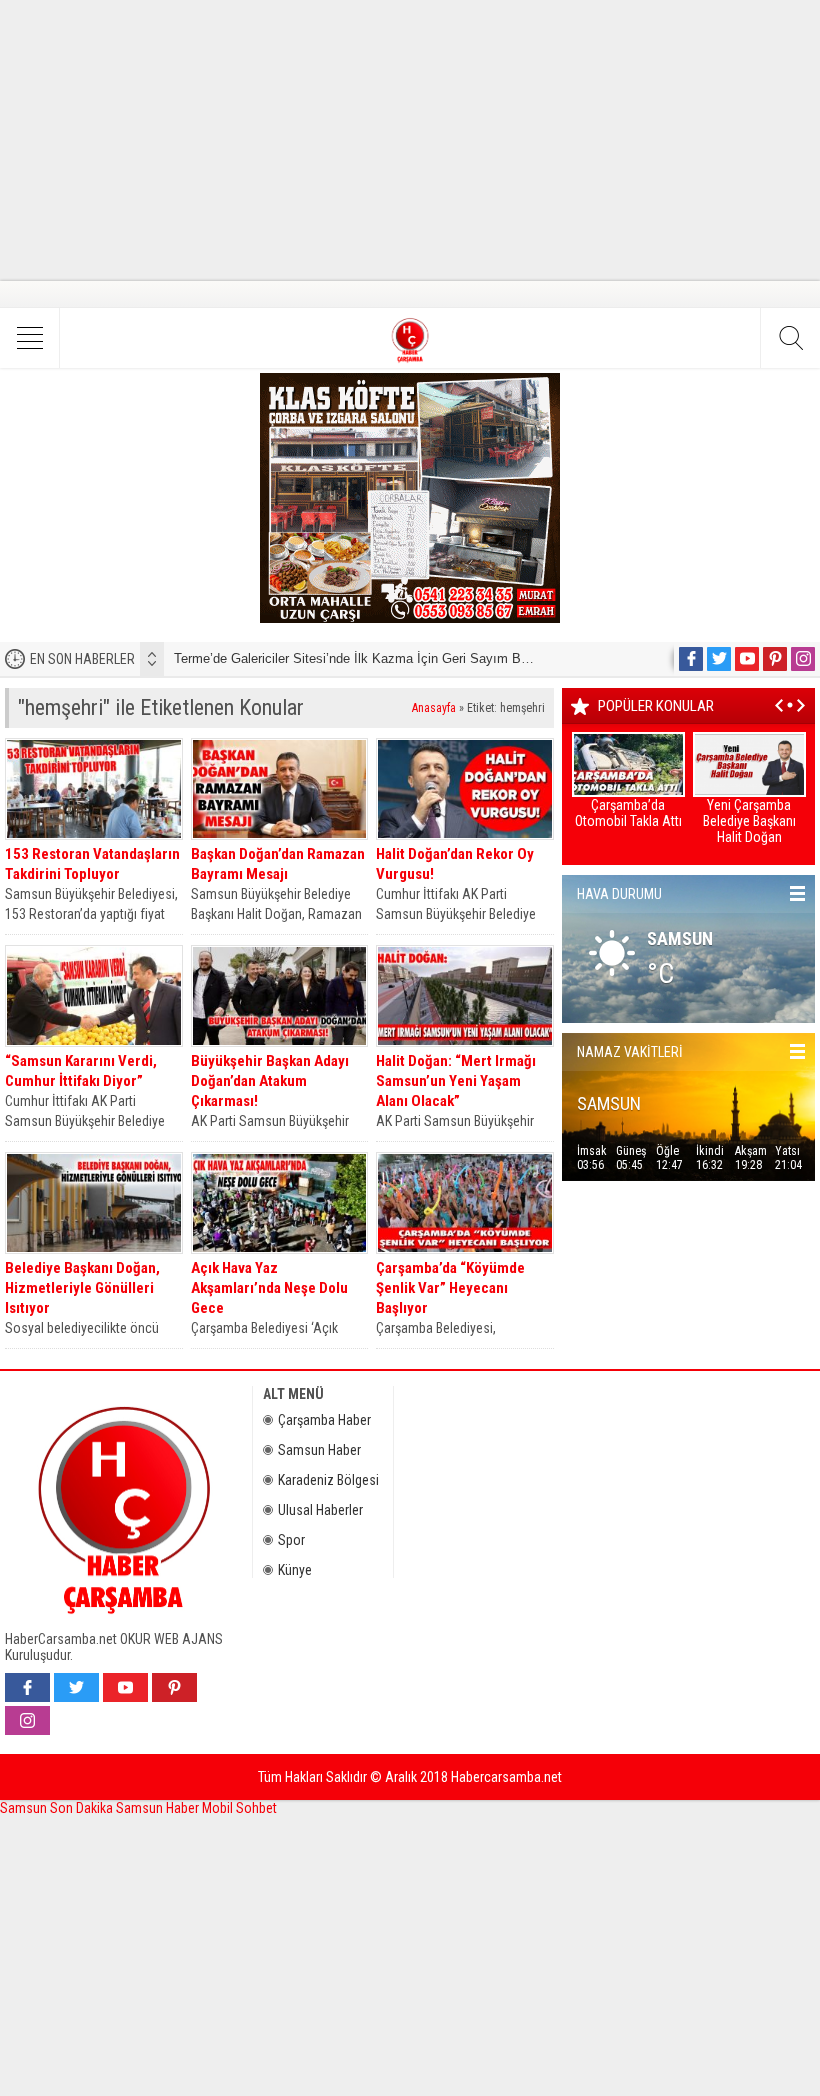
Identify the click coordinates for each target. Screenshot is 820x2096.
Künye (295, 1570)
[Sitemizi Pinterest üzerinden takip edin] (775, 659)
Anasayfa (434, 708)
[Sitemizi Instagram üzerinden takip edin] (803, 659)
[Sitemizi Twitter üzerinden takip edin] (719, 659)
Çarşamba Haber (324, 1420)
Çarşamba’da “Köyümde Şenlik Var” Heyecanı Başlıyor (450, 1288)
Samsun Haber (319, 1450)
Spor (291, 1540)
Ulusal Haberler (320, 1510)
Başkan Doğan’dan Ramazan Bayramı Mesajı (278, 864)
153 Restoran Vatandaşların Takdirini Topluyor (92, 864)
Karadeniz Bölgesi (328, 1480)
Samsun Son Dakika (58, 1808)
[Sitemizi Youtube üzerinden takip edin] (747, 659)
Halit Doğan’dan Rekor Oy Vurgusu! (455, 864)
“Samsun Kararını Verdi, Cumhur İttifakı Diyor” (81, 1071)
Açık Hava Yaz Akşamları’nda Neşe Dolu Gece (269, 1288)
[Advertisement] (410, 140)
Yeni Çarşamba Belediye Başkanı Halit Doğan (749, 821)
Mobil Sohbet (239, 1808)
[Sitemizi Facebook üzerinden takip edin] (691, 659)
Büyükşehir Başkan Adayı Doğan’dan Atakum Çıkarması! (270, 1081)
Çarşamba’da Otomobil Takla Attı (628, 813)
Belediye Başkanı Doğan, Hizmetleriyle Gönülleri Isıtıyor (82, 1288)
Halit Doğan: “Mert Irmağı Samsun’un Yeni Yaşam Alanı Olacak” (456, 1081)
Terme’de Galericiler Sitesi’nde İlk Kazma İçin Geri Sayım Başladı (365, 658)
